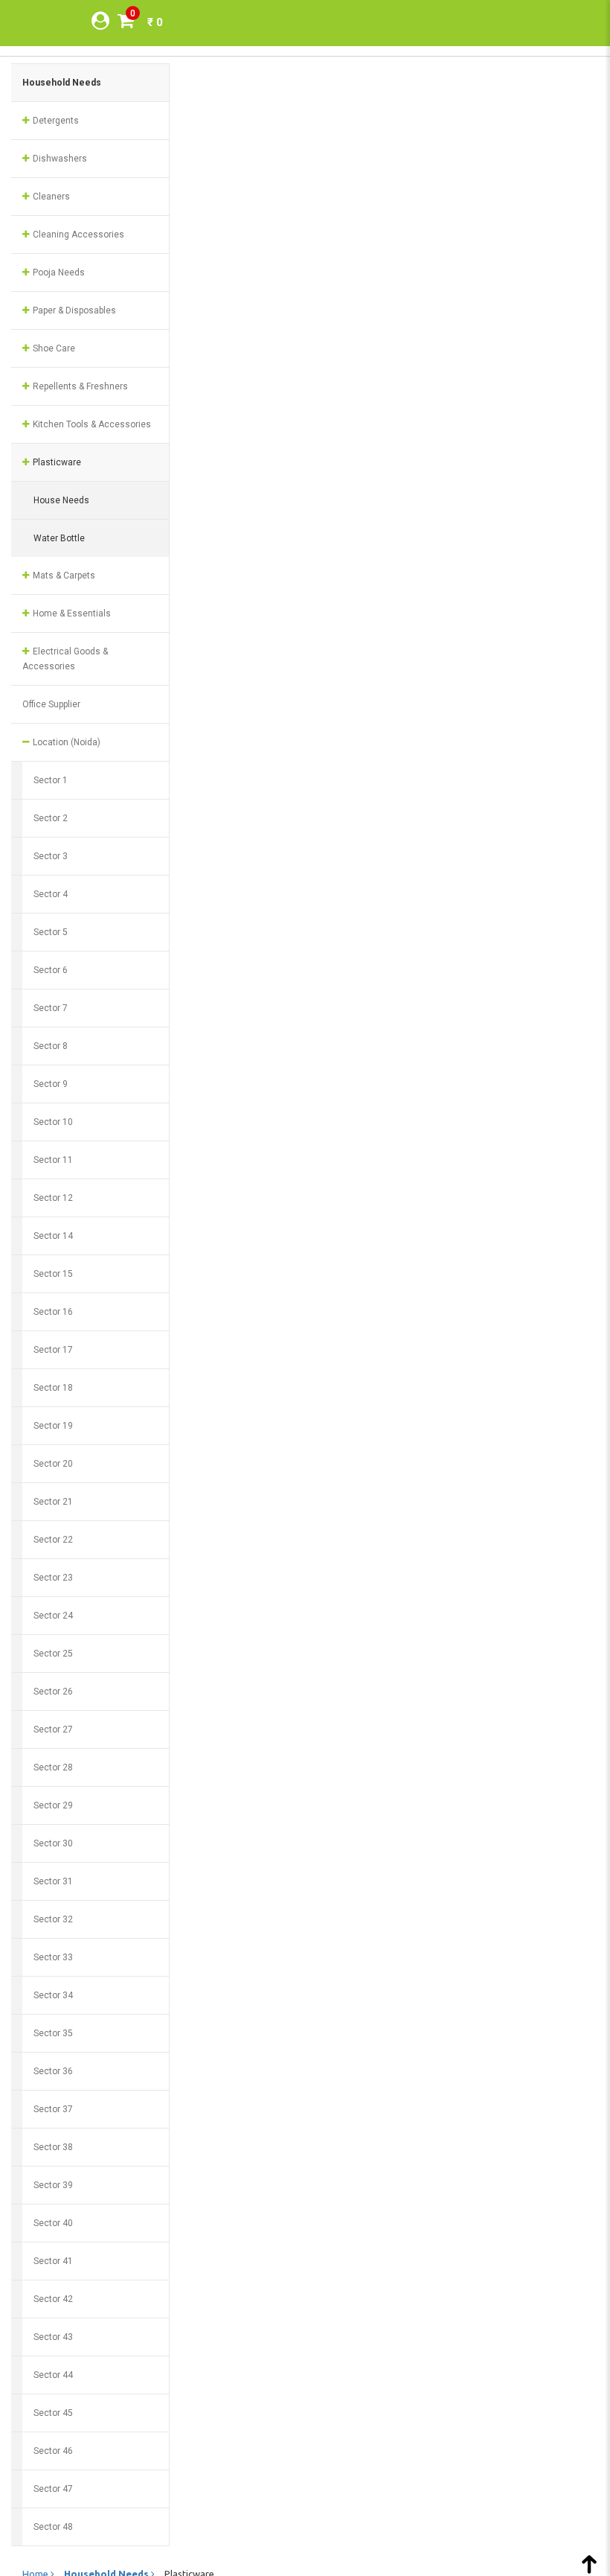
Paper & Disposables (73, 310)
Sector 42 (53, 2299)
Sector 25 (53, 1654)
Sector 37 (53, 2109)
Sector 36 (53, 2071)
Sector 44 (53, 2375)
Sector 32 (53, 1919)
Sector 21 (53, 1502)
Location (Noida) (65, 742)
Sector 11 (53, 1160)
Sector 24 (53, 1616)
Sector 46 (53, 2451)
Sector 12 (53, 1198)
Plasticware (56, 462)
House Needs (61, 500)
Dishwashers (59, 159)
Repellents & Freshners (79, 386)
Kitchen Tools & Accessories (91, 424)
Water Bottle (59, 538)
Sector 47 (53, 2489)
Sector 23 (53, 1578)
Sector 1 (51, 780)
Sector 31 (53, 1881)
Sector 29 (53, 1805)
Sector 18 (53, 1388)
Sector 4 (51, 894)
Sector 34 (53, 1995)
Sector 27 (53, 1729)
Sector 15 (53, 1274)
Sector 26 (53, 1692)
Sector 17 (53, 1350)
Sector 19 (53, 1426)
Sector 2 (51, 818)
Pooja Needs (58, 272)
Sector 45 (53, 2413)
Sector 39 (53, 2185)
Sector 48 (53, 2527)
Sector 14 (53, 1236)
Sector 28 (53, 1767)
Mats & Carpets (63, 576)
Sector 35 (53, 2033)
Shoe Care (53, 348)
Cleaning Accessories (77, 235)
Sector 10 (53, 1122)
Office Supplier (51, 704)
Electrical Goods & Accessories (65, 659)
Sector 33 (53, 1957)
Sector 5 (51, 932)
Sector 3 (51, 856)
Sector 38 (53, 2147)
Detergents (55, 121)
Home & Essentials (71, 613)
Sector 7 (51, 1008)
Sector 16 (53, 1312)
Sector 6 (51, 970)
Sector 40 (53, 2223)
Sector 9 (51, 1084)
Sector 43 (53, 2337)
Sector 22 (53, 1540)
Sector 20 (53, 1464)
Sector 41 (53, 2261)
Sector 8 (51, 1046)
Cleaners (50, 197)
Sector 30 (53, 1843)
